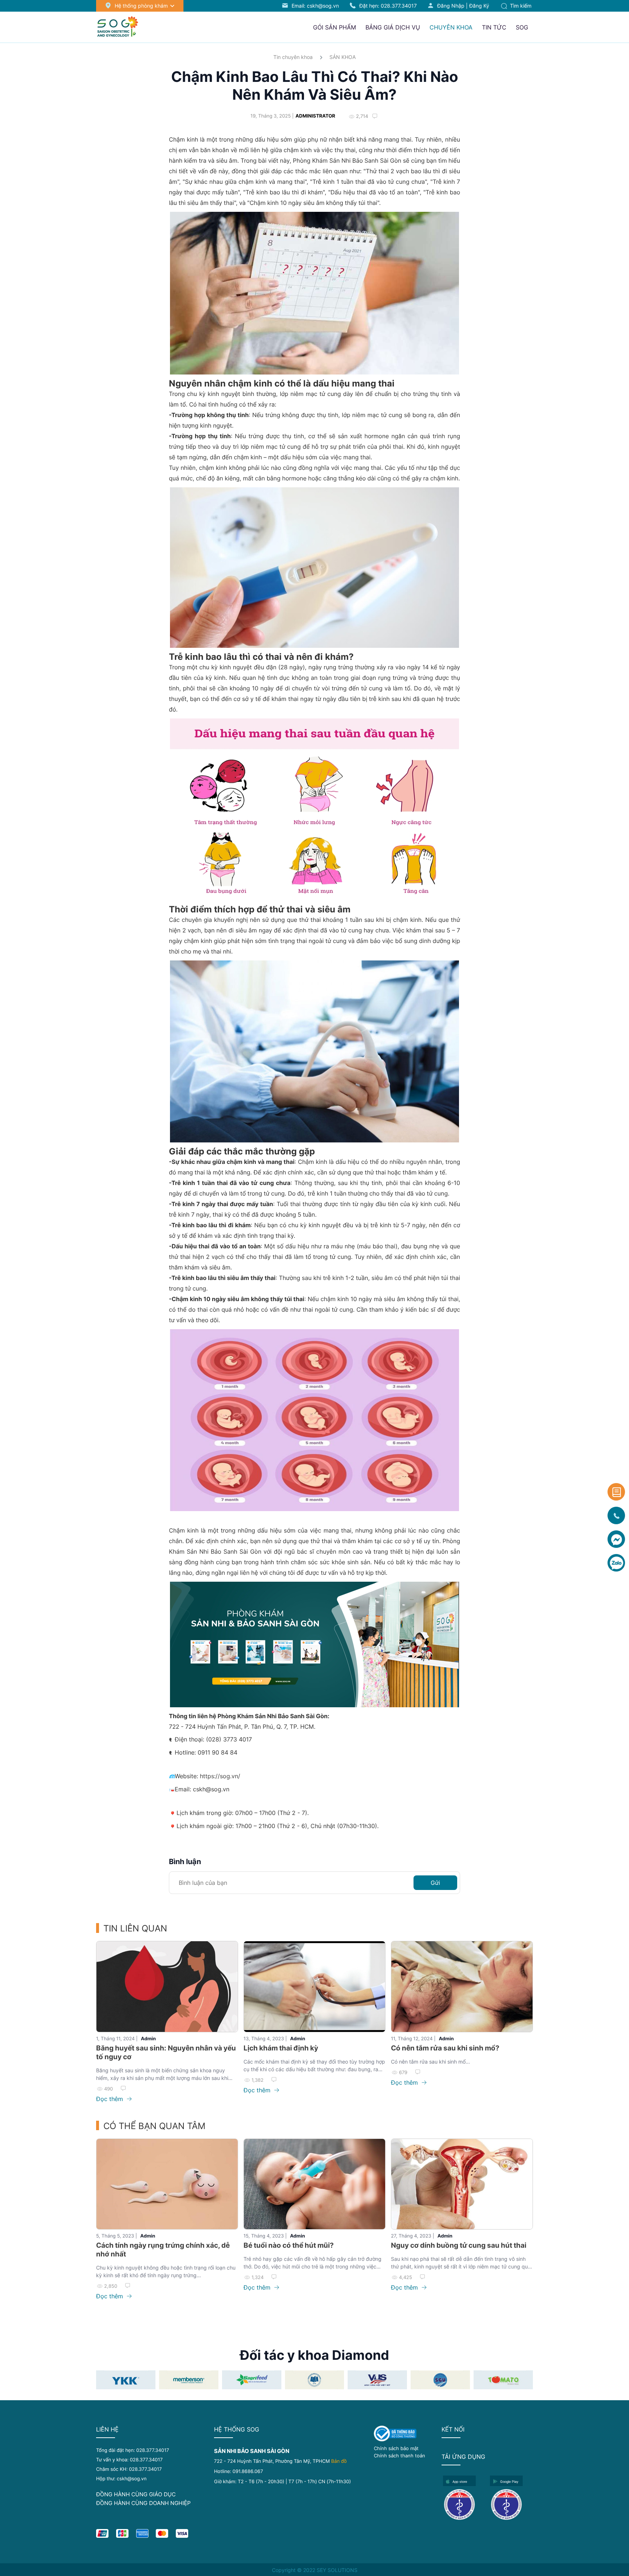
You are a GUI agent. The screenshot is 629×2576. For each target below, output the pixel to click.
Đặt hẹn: (388, 6)
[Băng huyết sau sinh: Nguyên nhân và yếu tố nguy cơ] (167, 1987)
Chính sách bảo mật (396, 2448)
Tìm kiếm (520, 6)
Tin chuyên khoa (293, 57)
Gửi (435, 1883)
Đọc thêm (110, 2099)
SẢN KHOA (343, 57)
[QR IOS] (464, 2504)
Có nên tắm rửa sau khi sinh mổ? (445, 2048)
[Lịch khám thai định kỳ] (314, 1987)
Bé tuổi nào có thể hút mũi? (289, 2245)
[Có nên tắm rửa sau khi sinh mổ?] (462, 1987)
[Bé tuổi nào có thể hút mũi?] (314, 2184)
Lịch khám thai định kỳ (281, 2048)
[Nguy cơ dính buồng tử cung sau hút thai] (462, 2184)
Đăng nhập (451, 6)
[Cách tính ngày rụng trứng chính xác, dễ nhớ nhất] (167, 2184)
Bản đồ (339, 2461)
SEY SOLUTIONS (337, 2570)
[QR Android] (511, 2504)
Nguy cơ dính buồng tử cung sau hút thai (459, 2245)
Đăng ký (479, 6)
